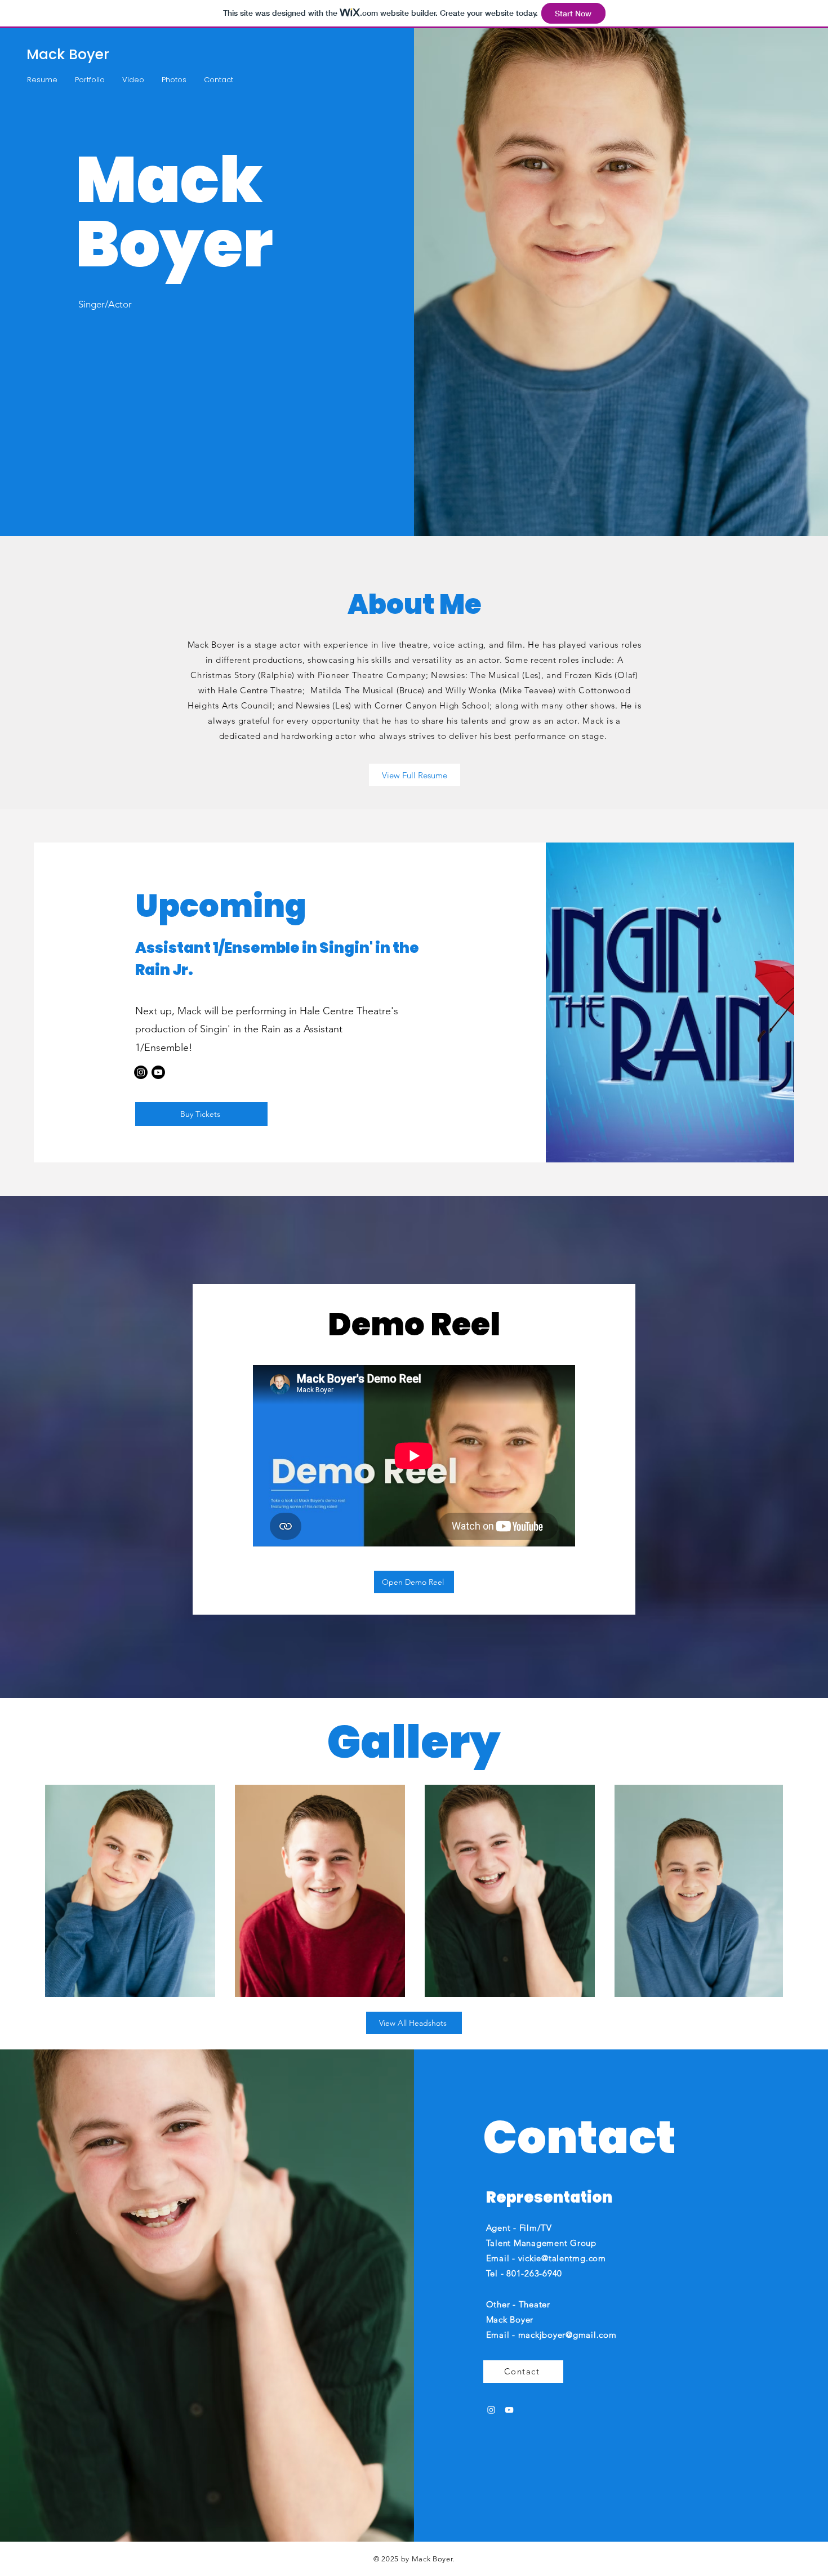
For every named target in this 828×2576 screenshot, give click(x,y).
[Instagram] (141, 1072)
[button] (42, 80)
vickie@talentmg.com (562, 2258)
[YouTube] (509, 2410)
